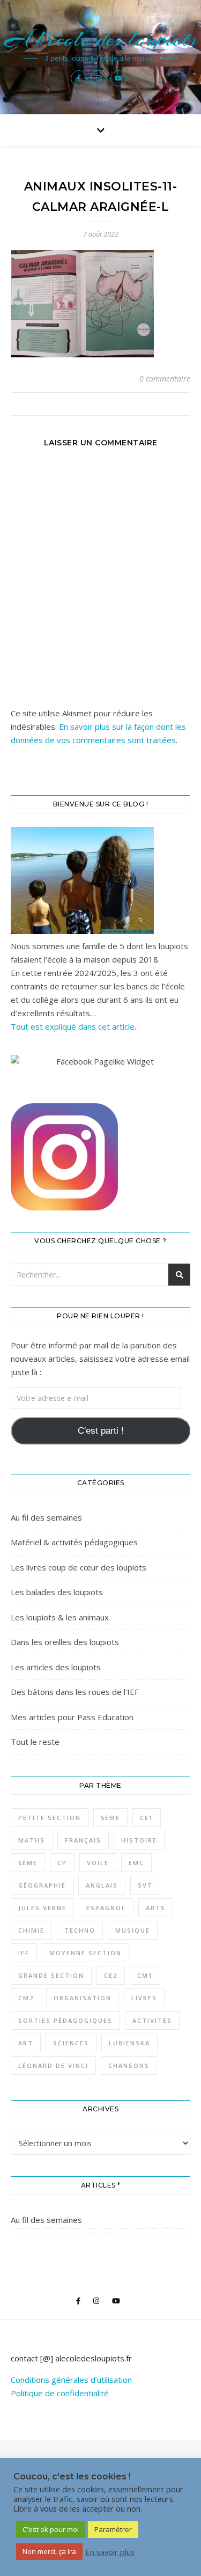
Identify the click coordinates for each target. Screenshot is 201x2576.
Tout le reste (35, 1742)
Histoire (139, 1840)
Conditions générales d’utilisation (71, 2380)
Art (26, 2043)
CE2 (111, 1975)
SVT (145, 1885)
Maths (32, 1840)
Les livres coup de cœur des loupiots (79, 1567)
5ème (110, 1818)
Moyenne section (85, 1953)
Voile (98, 1863)
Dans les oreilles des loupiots (65, 1642)
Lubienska (129, 2043)
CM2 (26, 1998)
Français (83, 1840)
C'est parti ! (101, 1431)
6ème (28, 1863)
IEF (24, 1953)
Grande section (51, 1975)
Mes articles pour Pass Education (72, 1717)
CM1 (145, 1975)
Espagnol (106, 1908)
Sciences (71, 2043)
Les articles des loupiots (56, 1667)
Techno (80, 1930)
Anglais (102, 1885)
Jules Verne (42, 1908)
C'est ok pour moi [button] (51, 2529)
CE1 (147, 1818)
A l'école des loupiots (100, 39)
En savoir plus (110, 2552)
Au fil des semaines (46, 1517)
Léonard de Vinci (53, 2065)
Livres (144, 1998)
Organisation (83, 1998)
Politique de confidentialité (60, 2393)
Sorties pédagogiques (65, 2020)
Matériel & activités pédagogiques (74, 1542)
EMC (136, 1863)
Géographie (42, 1885)
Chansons (129, 2065)
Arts (156, 1908)
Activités (152, 2020)
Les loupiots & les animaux (60, 1617)
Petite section (50, 1818)
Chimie (31, 1930)
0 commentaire (165, 379)
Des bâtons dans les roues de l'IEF (75, 1692)
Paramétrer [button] (113, 2529)
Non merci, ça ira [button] (49, 2551)
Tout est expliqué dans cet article (73, 1026)
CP (62, 1863)
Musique (133, 1930)
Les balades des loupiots (57, 1592)
